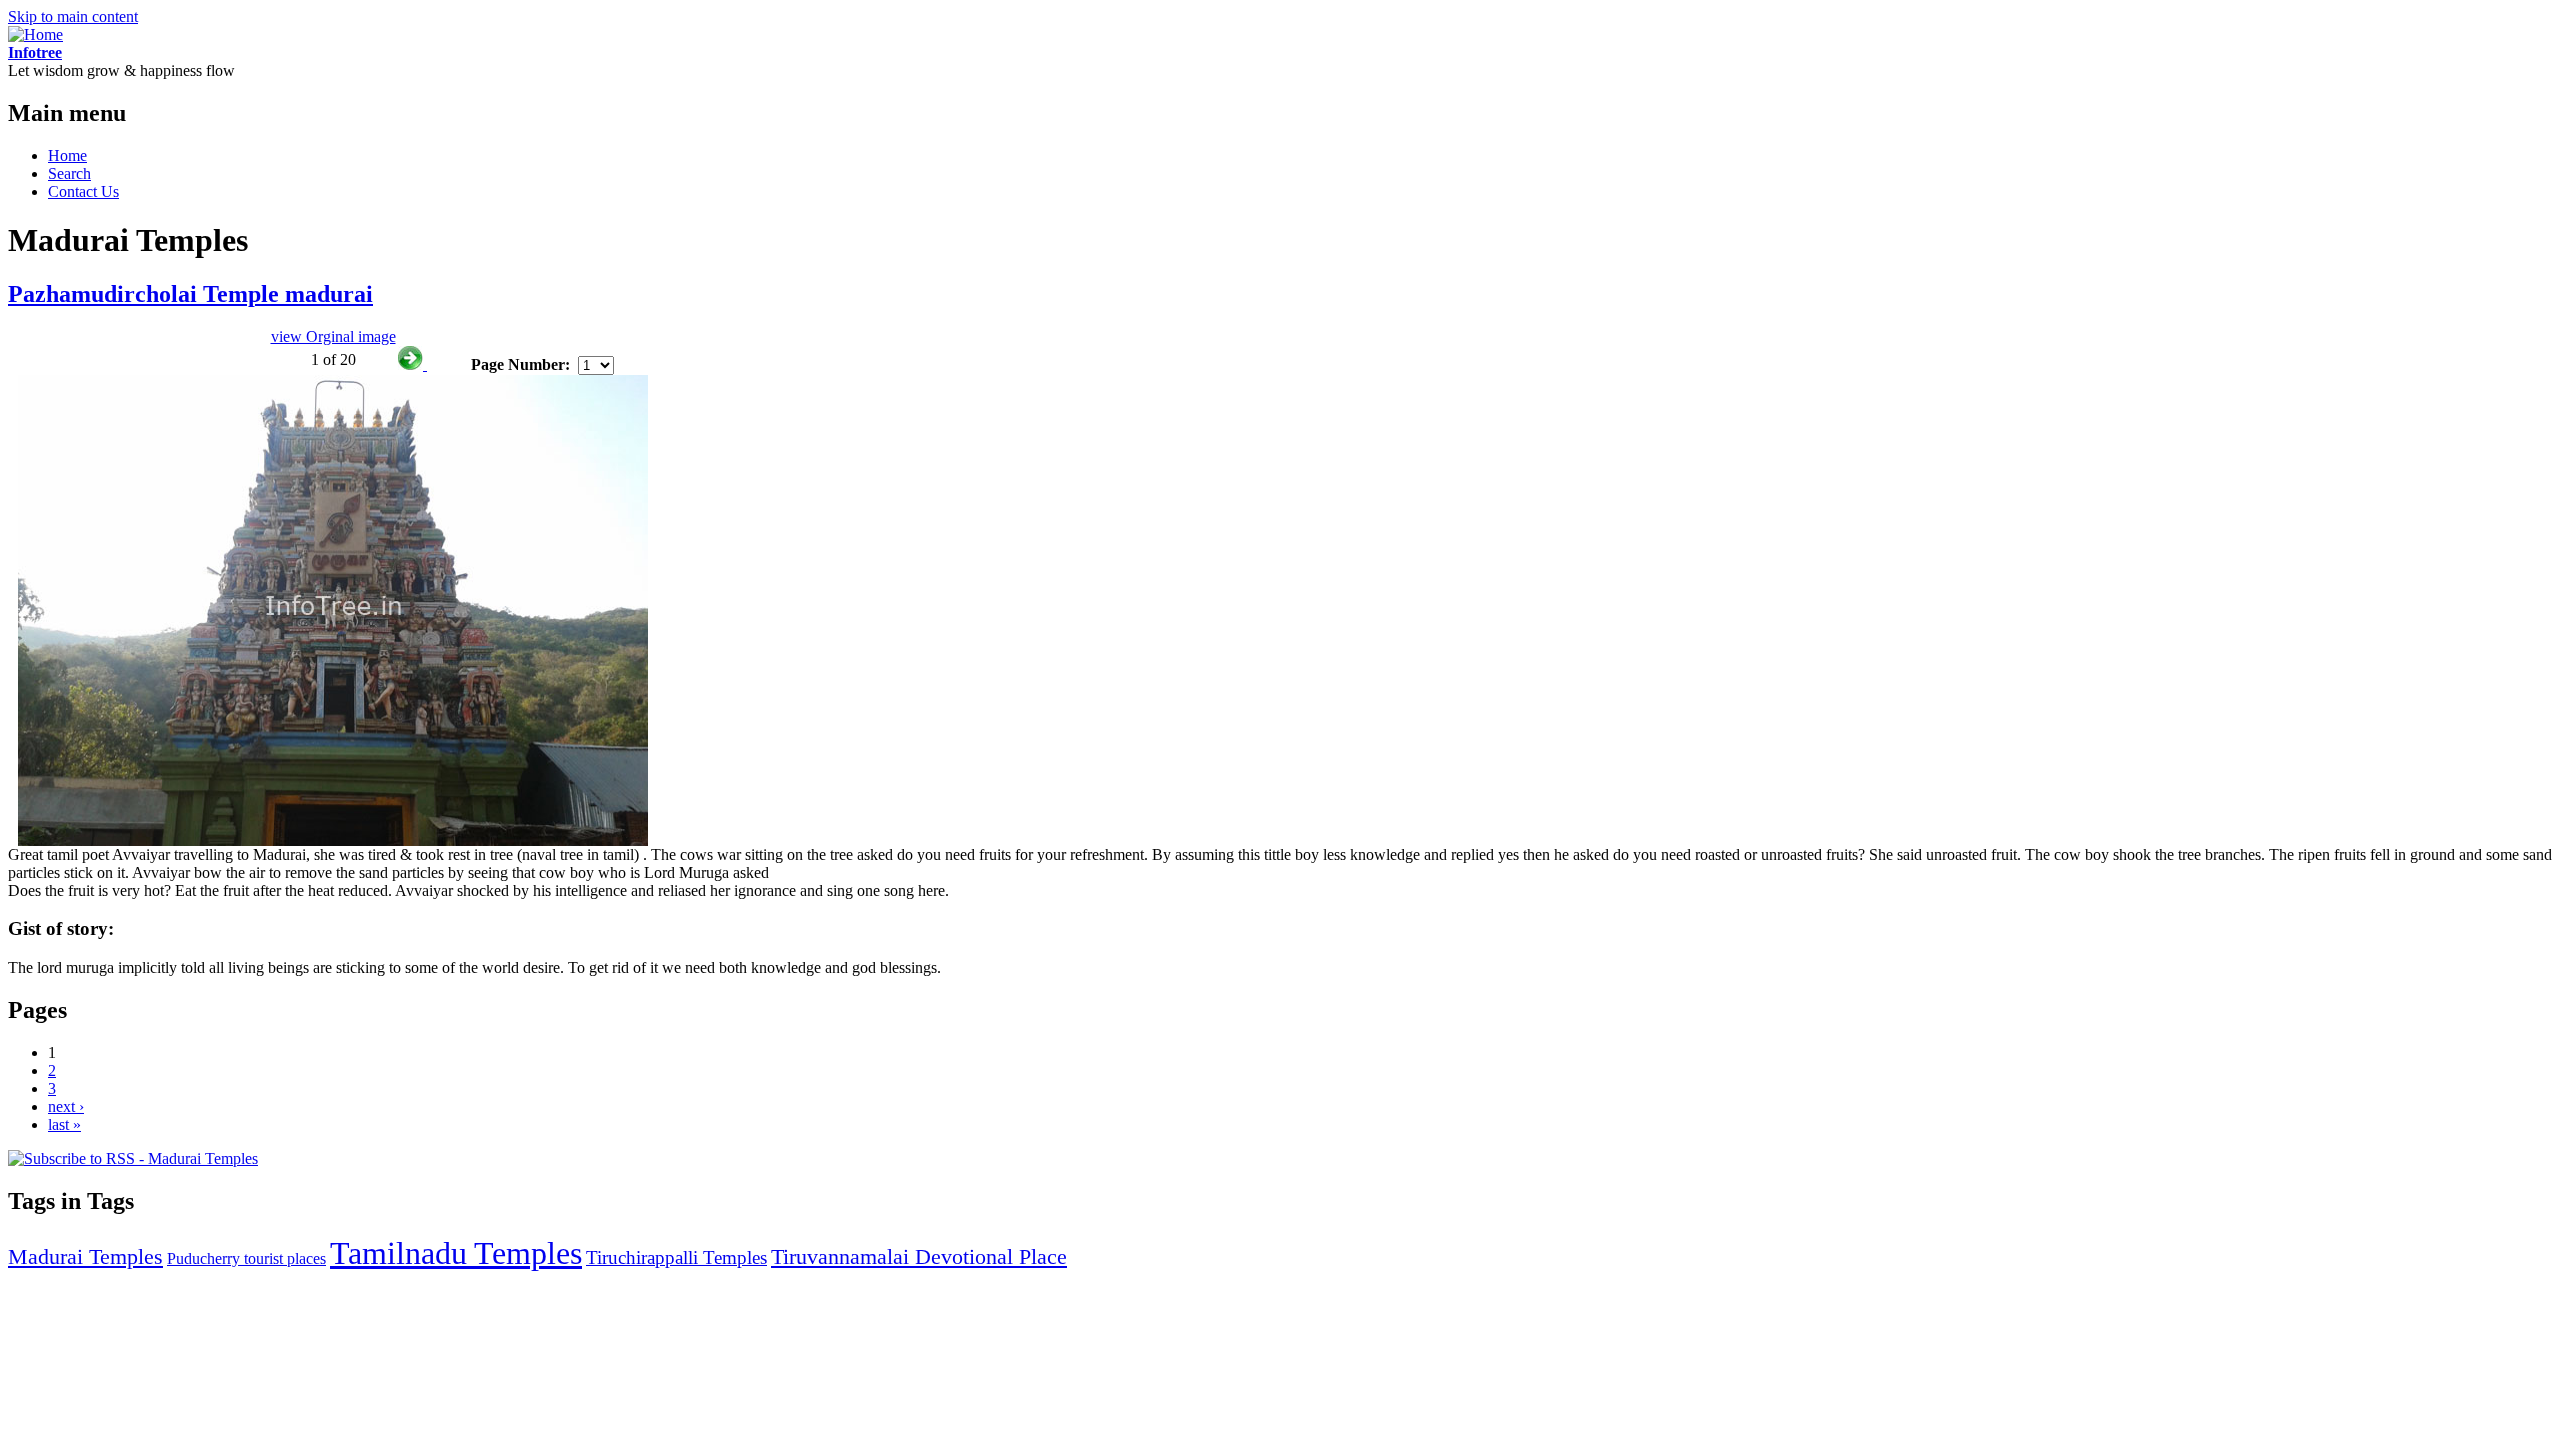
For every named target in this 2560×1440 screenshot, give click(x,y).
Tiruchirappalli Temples (676, 1257)
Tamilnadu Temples (456, 1253)
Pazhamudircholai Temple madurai (190, 294)
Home (67, 155)
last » (64, 1124)
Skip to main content (73, 16)
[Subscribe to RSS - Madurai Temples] (133, 1158)
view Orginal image (333, 336)
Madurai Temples (85, 1256)
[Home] (35, 34)
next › (66, 1106)
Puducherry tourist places (246, 1258)
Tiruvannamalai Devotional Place (919, 1256)
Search (69, 173)
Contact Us (83, 191)
